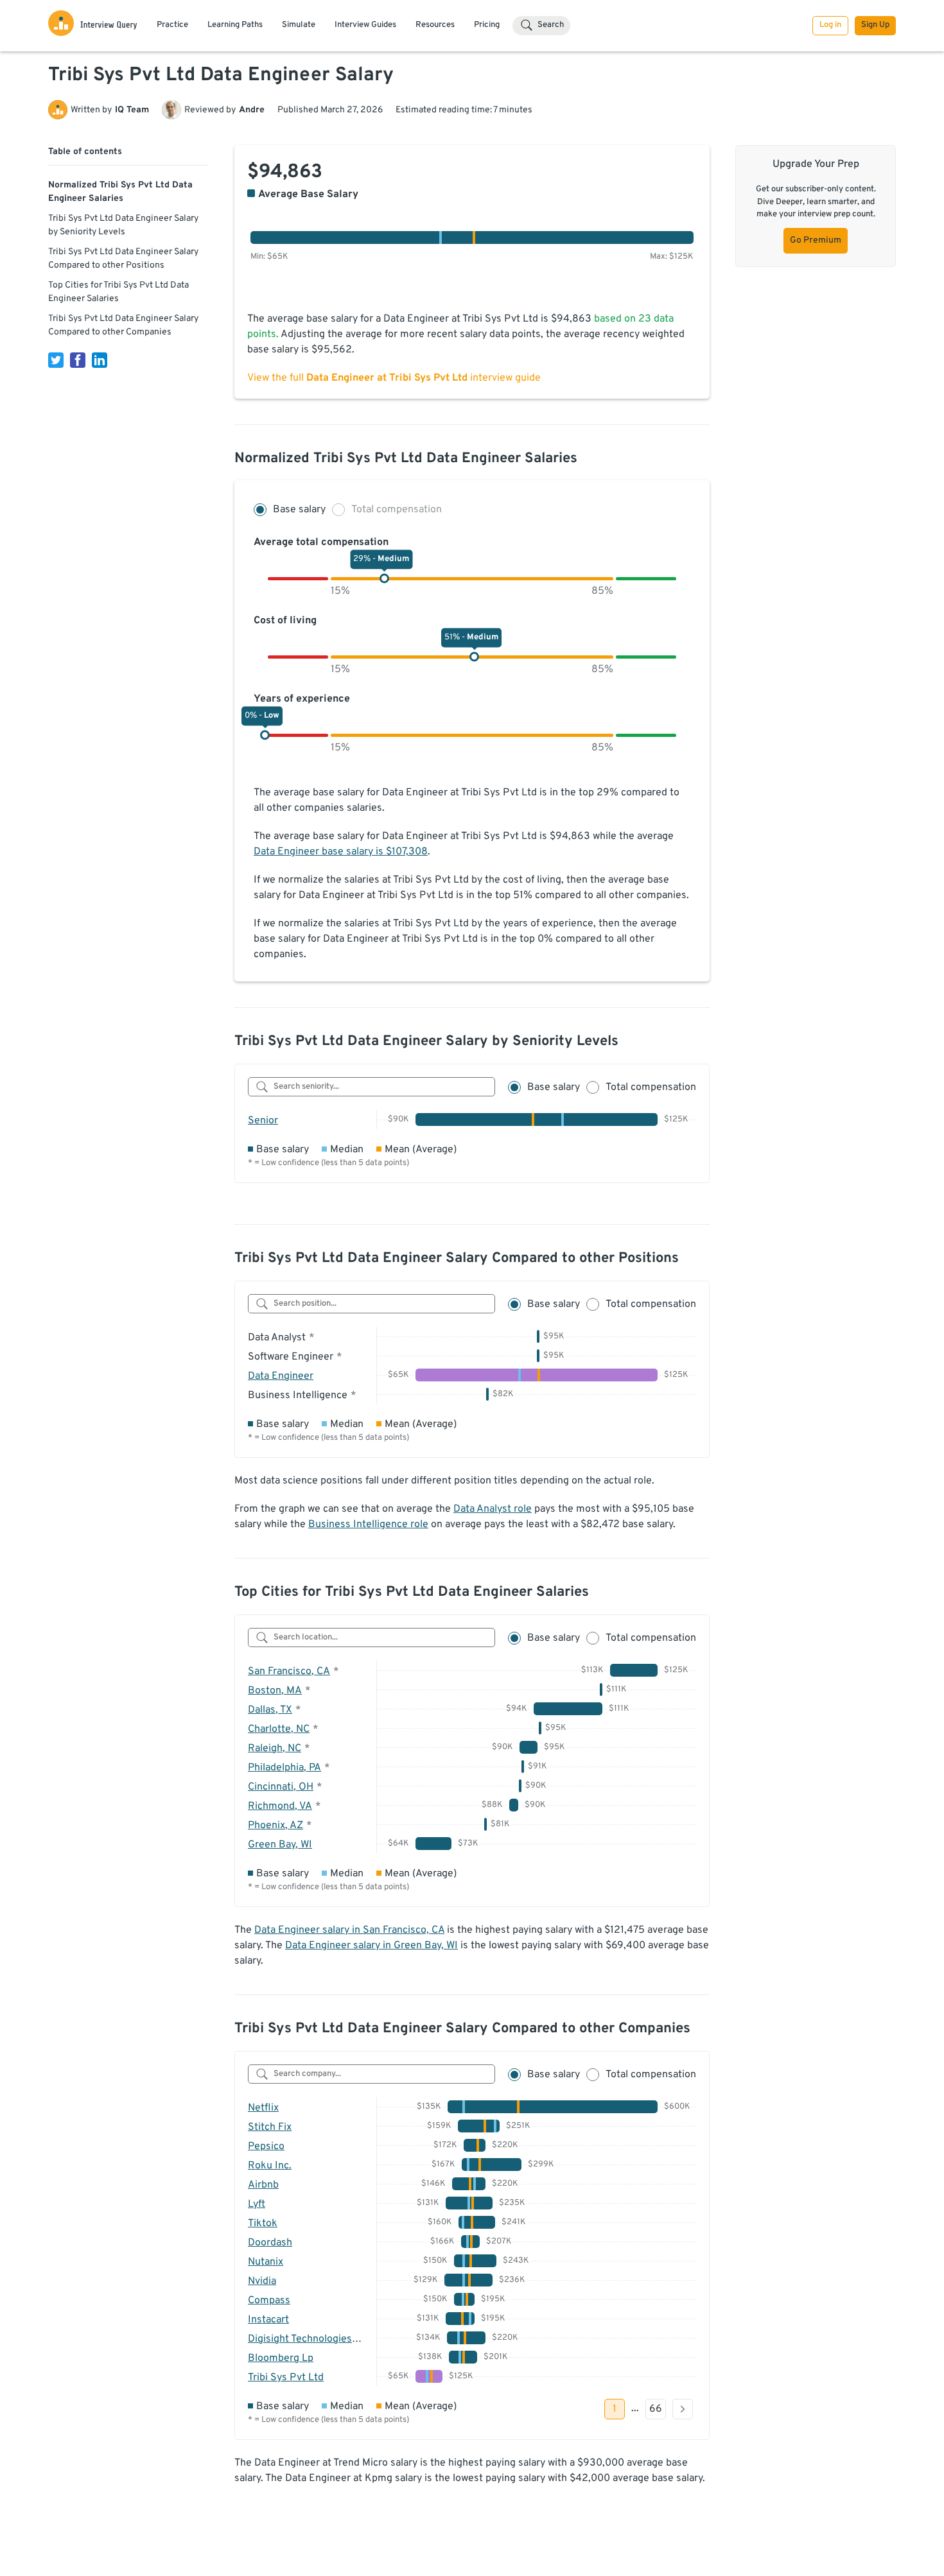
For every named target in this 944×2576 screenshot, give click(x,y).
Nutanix (266, 2262)
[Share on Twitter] (56, 360)
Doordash (270, 2243)
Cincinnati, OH (281, 1787)
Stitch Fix (270, 2127)
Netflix (263, 2108)
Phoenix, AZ (275, 1826)
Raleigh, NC (275, 1749)
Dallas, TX (270, 1710)
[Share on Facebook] (78, 360)
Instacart (268, 2320)
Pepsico (266, 2147)
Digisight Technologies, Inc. (311, 2339)
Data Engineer (281, 1376)
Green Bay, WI (280, 1845)
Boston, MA (275, 1691)
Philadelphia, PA (284, 1768)
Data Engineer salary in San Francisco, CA (349, 1930)
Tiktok (263, 2224)
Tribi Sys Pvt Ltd (286, 2378)
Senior (263, 1121)
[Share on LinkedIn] (100, 360)
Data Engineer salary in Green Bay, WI (371, 1946)
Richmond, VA (280, 1806)
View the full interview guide (394, 378)
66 (656, 2409)
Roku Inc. (270, 2166)
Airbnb (263, 2185)
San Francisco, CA (289, 1672)
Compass (269, 2301)
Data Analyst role (493, 1509)
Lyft (257, 2204)
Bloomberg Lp (281, 2358)
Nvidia (262, 2281)
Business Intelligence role (368, 1525)
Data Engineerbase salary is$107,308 (341, 852)
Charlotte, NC (279, 1729)
